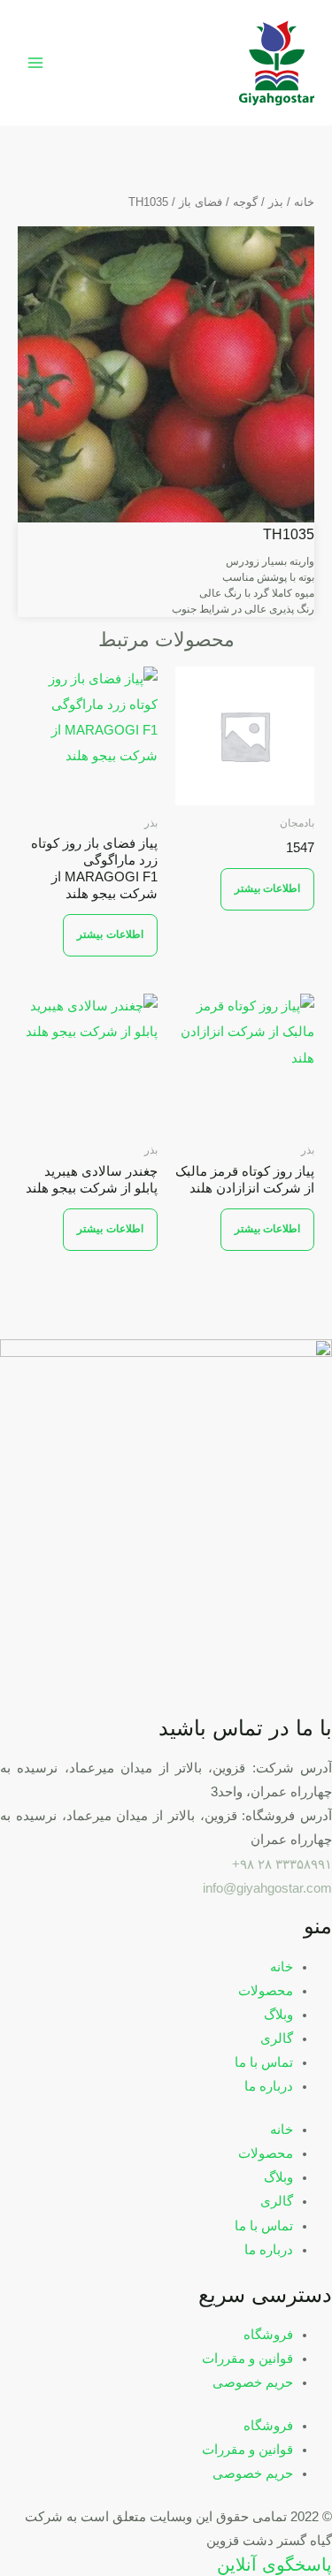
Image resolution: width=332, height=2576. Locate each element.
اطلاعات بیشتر (268, 888)
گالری (277, 2039)
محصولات (266, 1991)
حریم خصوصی (253, 2382)
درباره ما (269, 2086)
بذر (276, 202)
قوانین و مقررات (247, 2359)
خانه (304, 202)
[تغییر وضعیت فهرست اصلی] (35, 63)
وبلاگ (278, 2015)
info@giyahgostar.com (267, 1888)
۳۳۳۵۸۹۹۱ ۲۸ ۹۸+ (282, 1864)
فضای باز (201, 202)
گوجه (245, 202)
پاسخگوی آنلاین (274, 2565)
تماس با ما (264, 2062)
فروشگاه (268, 2335)
